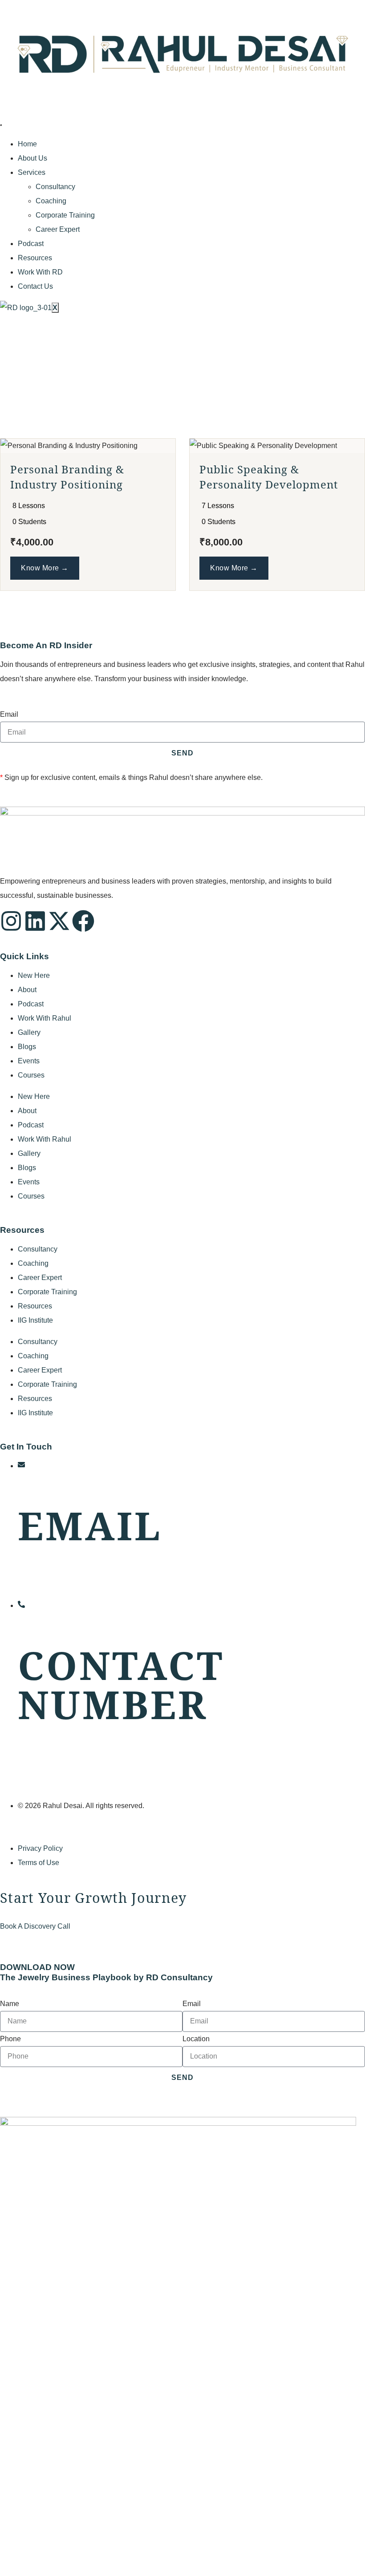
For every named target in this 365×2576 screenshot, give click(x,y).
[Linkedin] (35, 921)
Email (9, 714)
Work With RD (40, 272)
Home (27, 144)
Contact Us (35, 286)
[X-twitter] (59, 921)
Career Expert (58, 229)
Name (10, 2004)
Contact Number (121, 1684)
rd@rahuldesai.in (45, 1584)
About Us (32, 158)
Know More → (45, 568)
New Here (34, 975)
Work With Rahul (45, 1018)
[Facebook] (83, 921)
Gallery (29, 1032)
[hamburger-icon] (1, 125)
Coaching (51, 201)
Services (32, 172)
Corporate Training (65, 215)
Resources (35, 258)
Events (29, 1061)
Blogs (27, 1047)
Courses (31, 1075)
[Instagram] (11, 921)
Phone (10, 2039)
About (27, 990)
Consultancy (55, 187)
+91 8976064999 (45, 1763)
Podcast (31, 244)
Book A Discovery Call (35, 1926)
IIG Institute (35, 1320)
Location (196, 2039)
